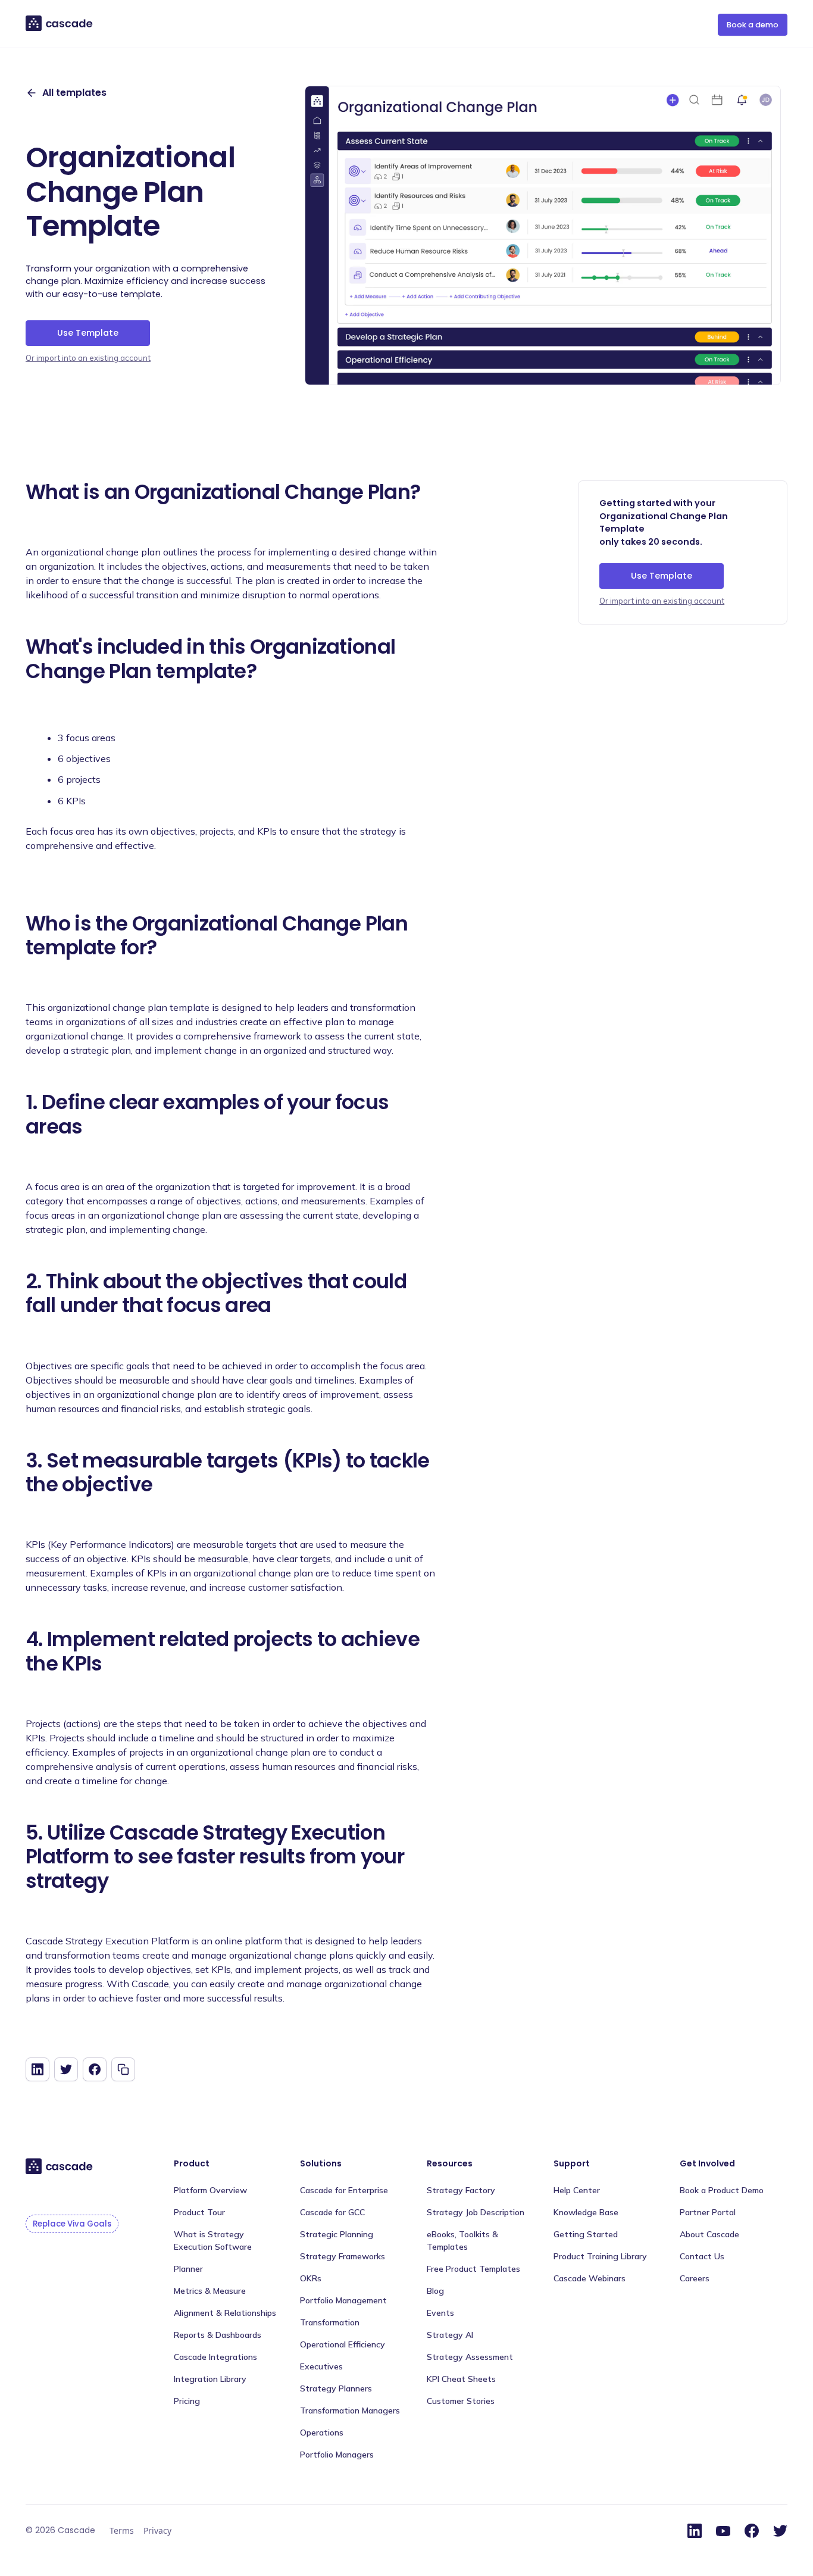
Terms (122, 2530)
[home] (60, 24)
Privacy (157, 2530)
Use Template (88, 333)
